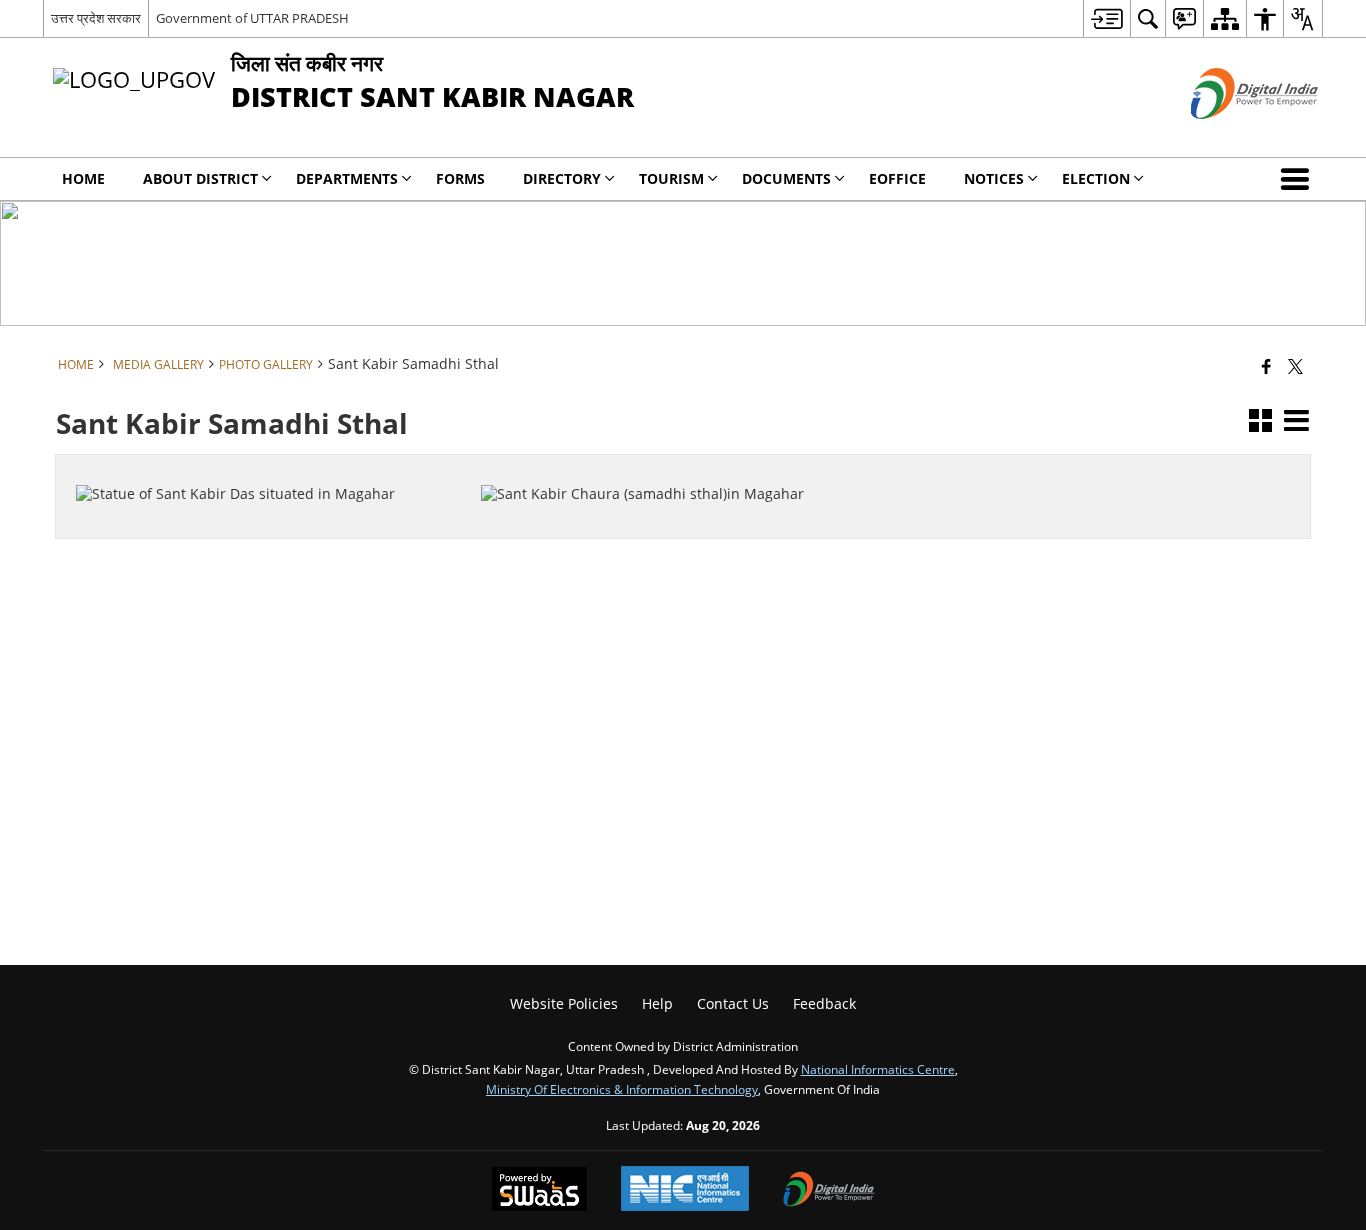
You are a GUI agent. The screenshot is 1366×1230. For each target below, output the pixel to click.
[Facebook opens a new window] (252, 531)
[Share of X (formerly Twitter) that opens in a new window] (1295, 366)
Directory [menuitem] (562, 178)
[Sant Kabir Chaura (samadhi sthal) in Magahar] (671, 471)
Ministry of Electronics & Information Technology (622, 1089)
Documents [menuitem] (786, 178)
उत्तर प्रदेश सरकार (96, 18)
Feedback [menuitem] (824, 1003)
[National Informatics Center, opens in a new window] (685, 1190)
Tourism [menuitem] (671, 178)
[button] (1299, 179)
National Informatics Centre (878, 1069)
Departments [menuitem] (347, 178)
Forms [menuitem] (460, 178)
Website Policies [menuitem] (564, 1003)
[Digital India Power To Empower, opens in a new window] (829, 1191)
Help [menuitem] (657, 1003)
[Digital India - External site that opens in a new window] (1229, 135)
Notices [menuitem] (994, 178)
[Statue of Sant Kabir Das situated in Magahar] (266, 471)
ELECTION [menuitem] (1096, 178)
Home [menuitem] (83, 178)
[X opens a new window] (279, 531)
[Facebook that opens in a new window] (1266, 366)
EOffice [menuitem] (897, 178)
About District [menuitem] (200, 178)
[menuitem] (1106, 18)
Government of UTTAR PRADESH (252, 18)
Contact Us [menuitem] (733, 1003)
